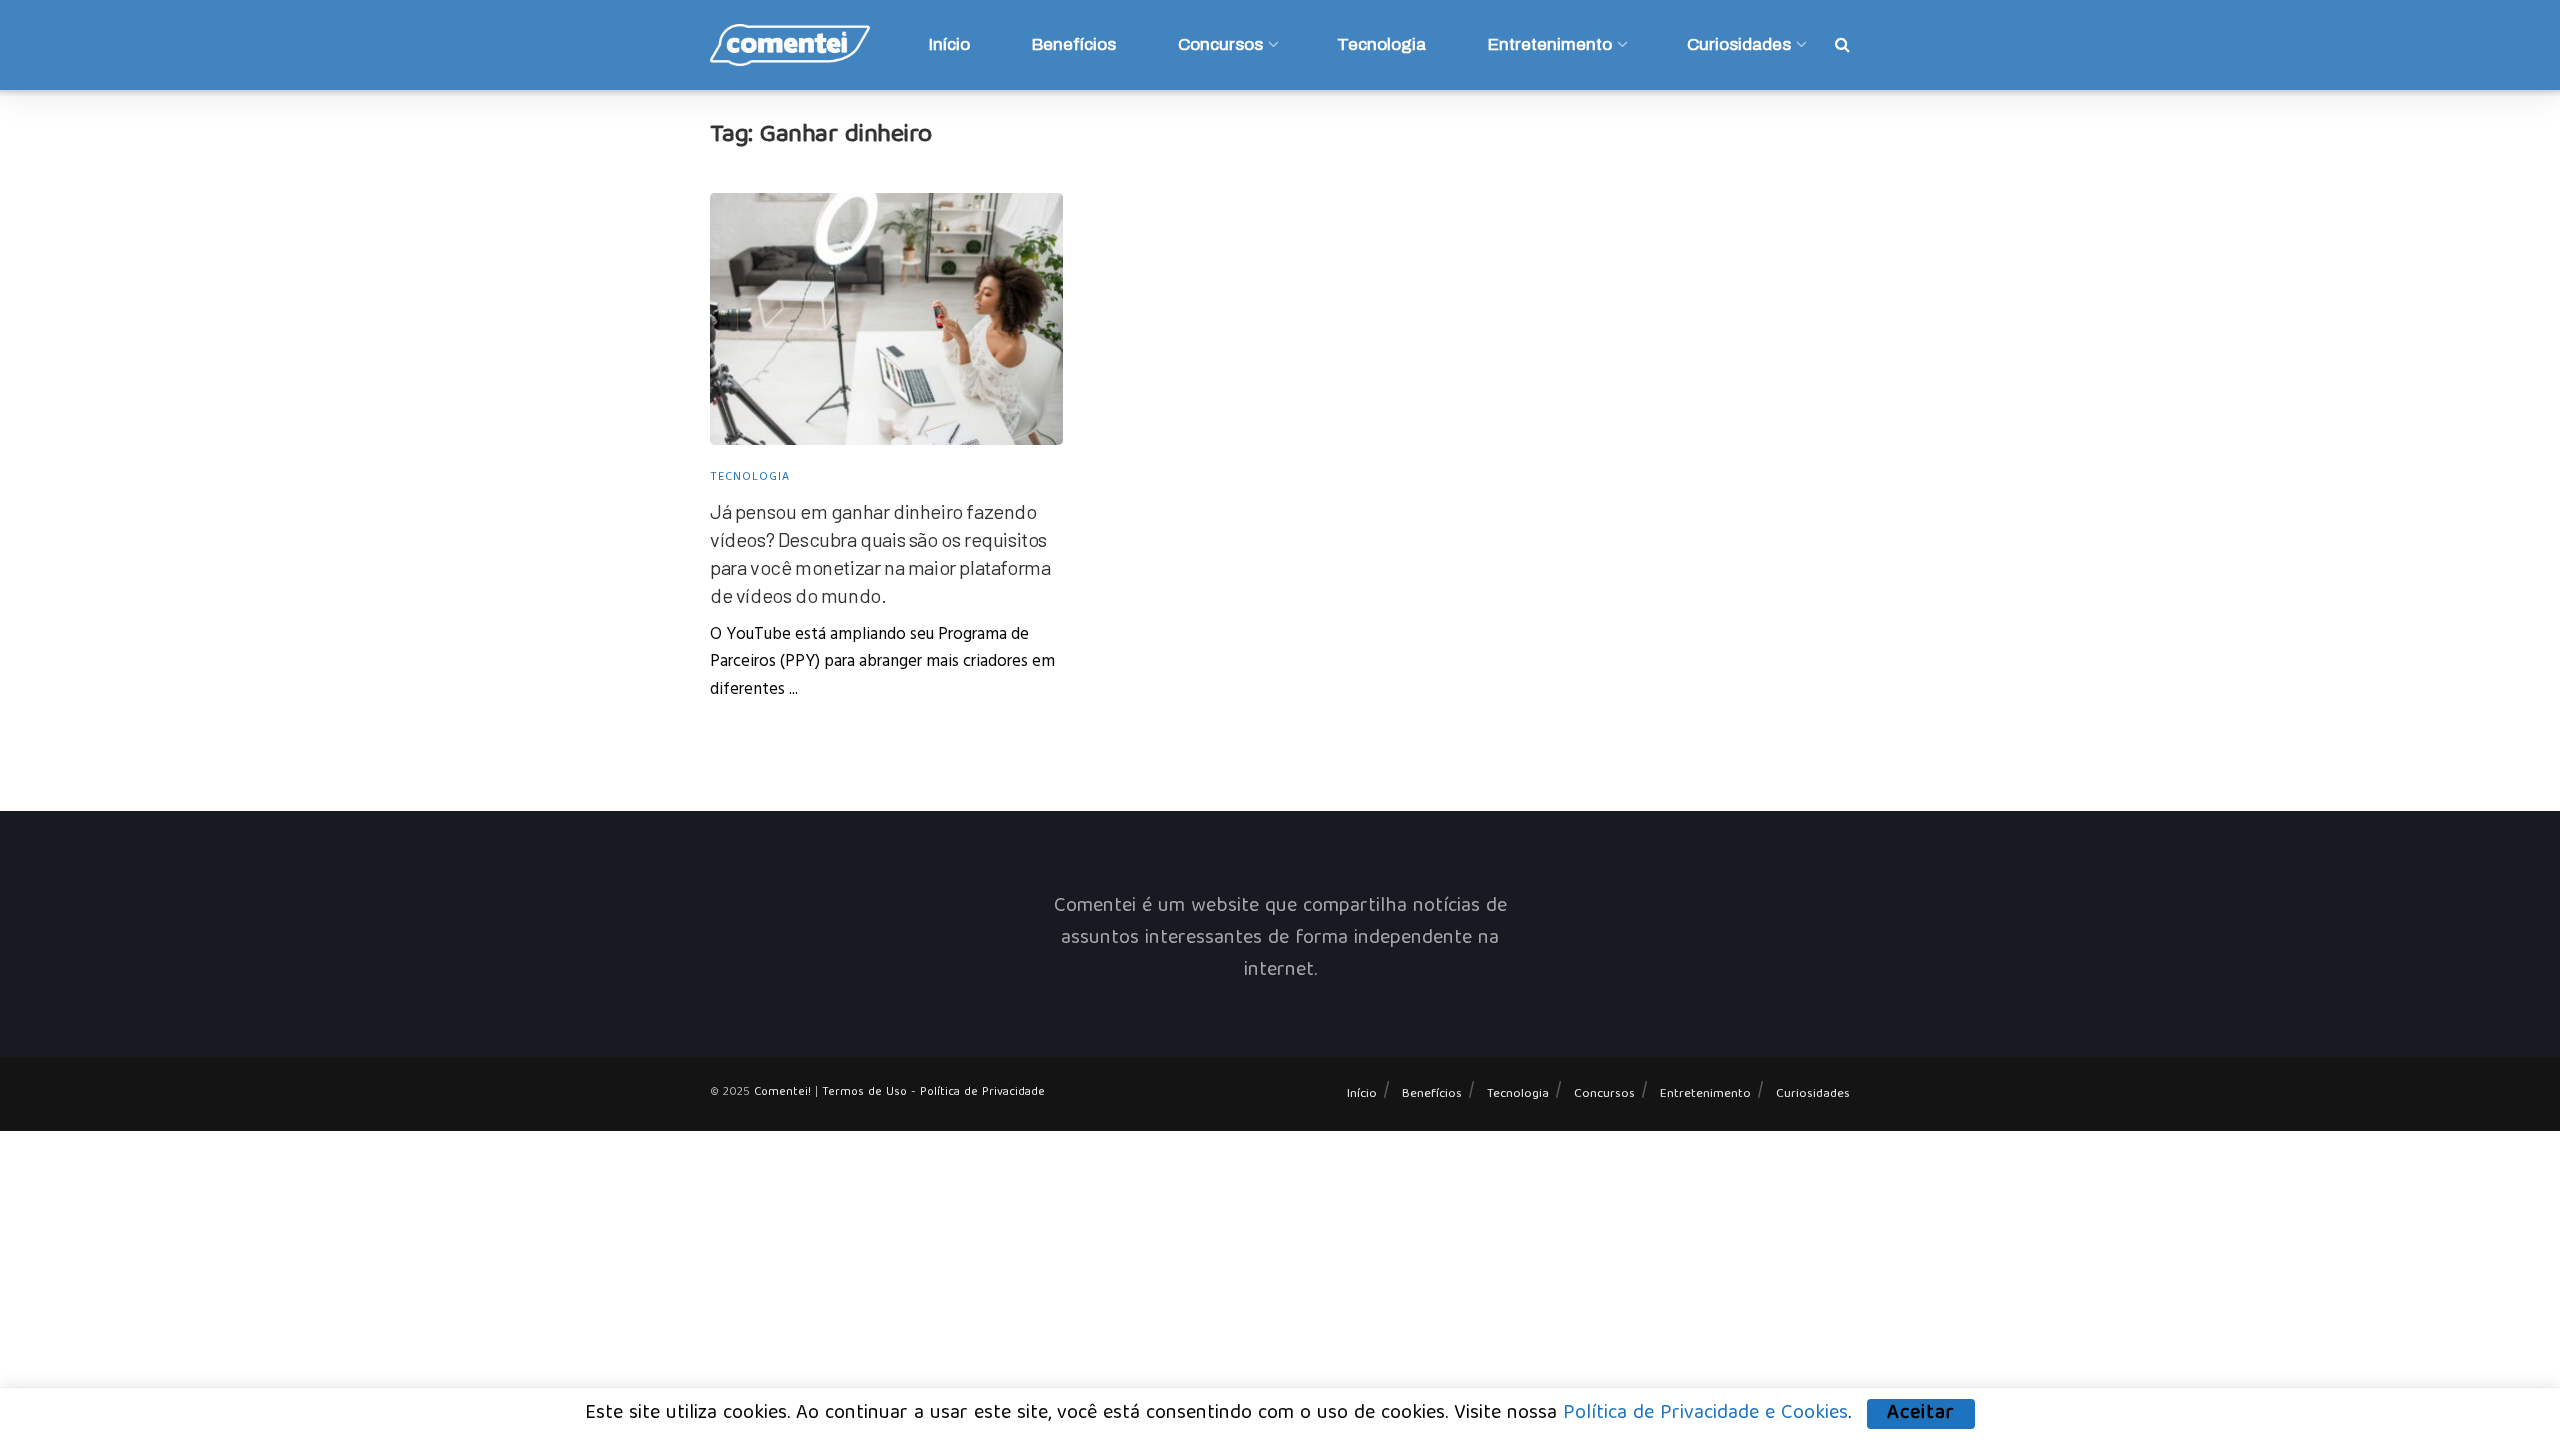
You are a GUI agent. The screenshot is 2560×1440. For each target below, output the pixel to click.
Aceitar (1921, 1414)
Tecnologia (1381, 44)
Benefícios (1074, 44)
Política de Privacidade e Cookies (1705, 1413)
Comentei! (782, 1092)
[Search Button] (1842, 45)
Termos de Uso (864, 1092)
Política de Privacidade (982, 1092)
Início (949, 44)
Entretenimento (1550, 44)
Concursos (1220, 44)
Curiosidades (1739, 44)
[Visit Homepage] (790, 45)
